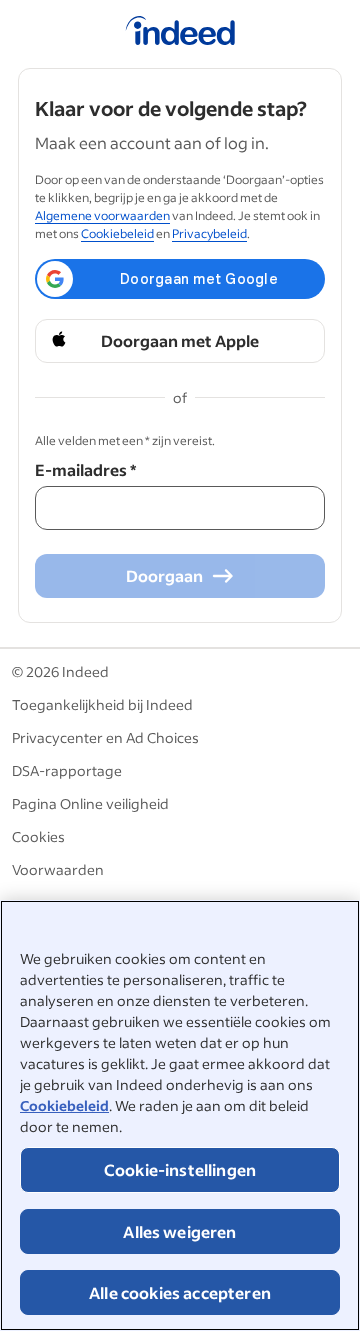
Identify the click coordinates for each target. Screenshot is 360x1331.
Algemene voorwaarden (102, 215)
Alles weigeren (179, 1231)
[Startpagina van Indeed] (180, 34)
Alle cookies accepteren (180, 1292)
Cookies (38, 836)
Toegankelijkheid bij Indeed (102, 704)
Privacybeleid (209, 233)
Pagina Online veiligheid (90, 803)
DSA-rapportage (67, 770)
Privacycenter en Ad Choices (105, 737)
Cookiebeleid (64, 1105)
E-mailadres (85, 469)
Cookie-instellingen (180, 1169)
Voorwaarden (58, 869)
